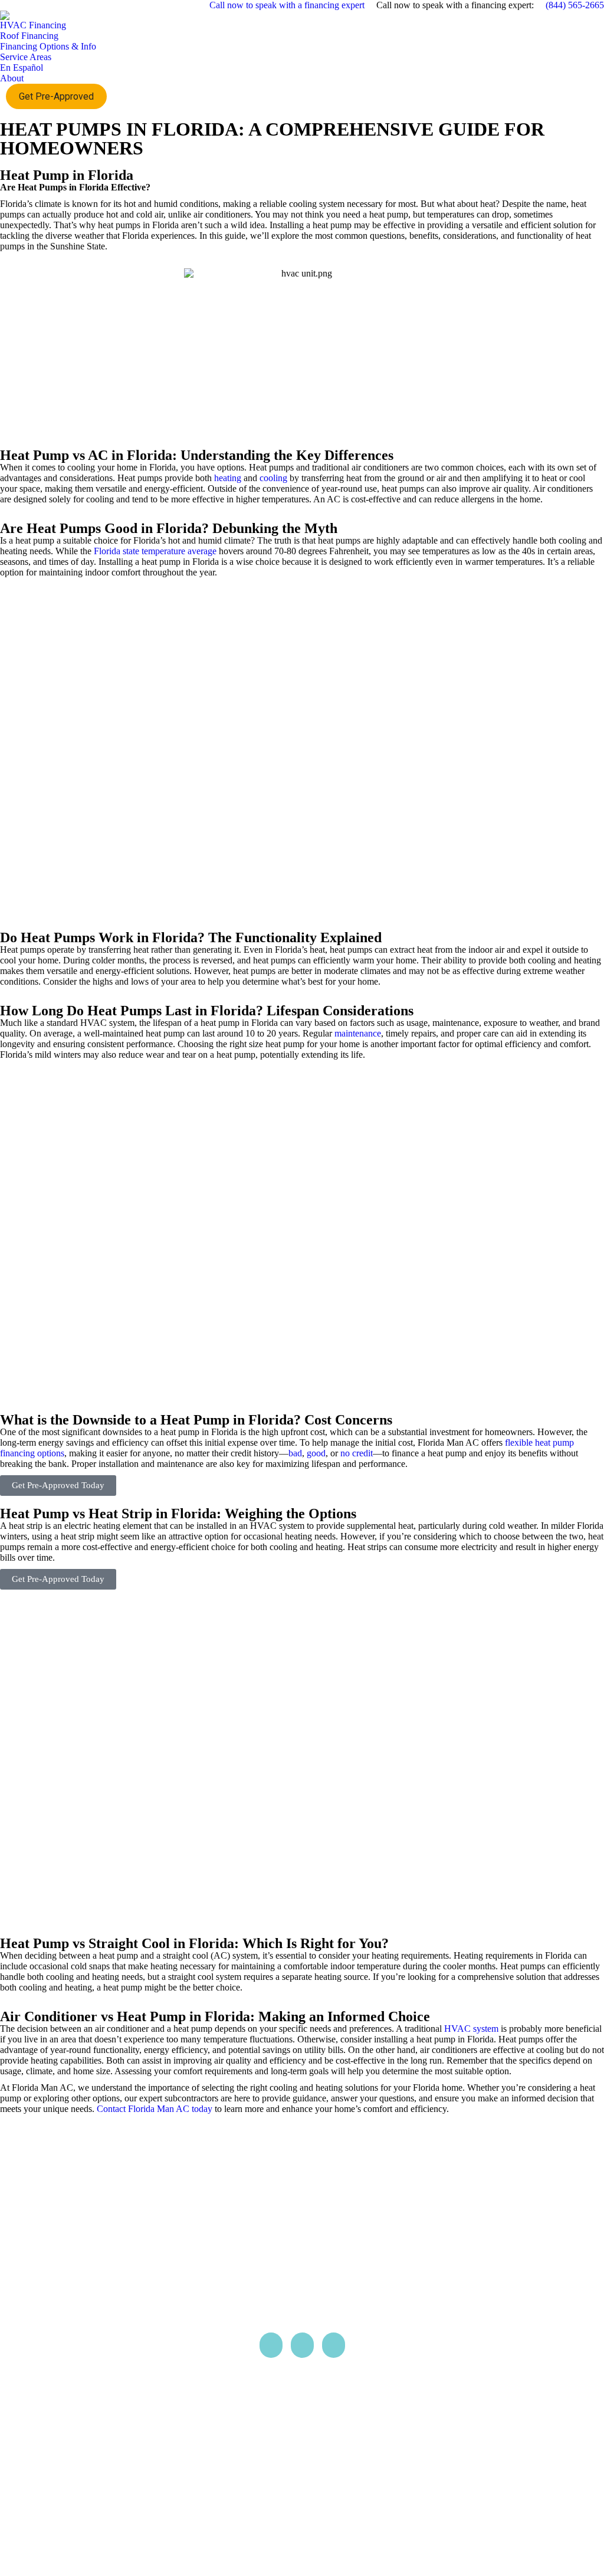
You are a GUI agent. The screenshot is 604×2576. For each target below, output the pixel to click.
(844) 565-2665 (574, 5)
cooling (273, 478)
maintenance (358, 1033)
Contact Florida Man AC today (155, 2109)
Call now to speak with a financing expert (287, 5)
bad (295, 1453)
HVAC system (471, 2029)
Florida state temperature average (155, 551)
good (316, 1453)
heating (228, 478)
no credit (357, 1453)
